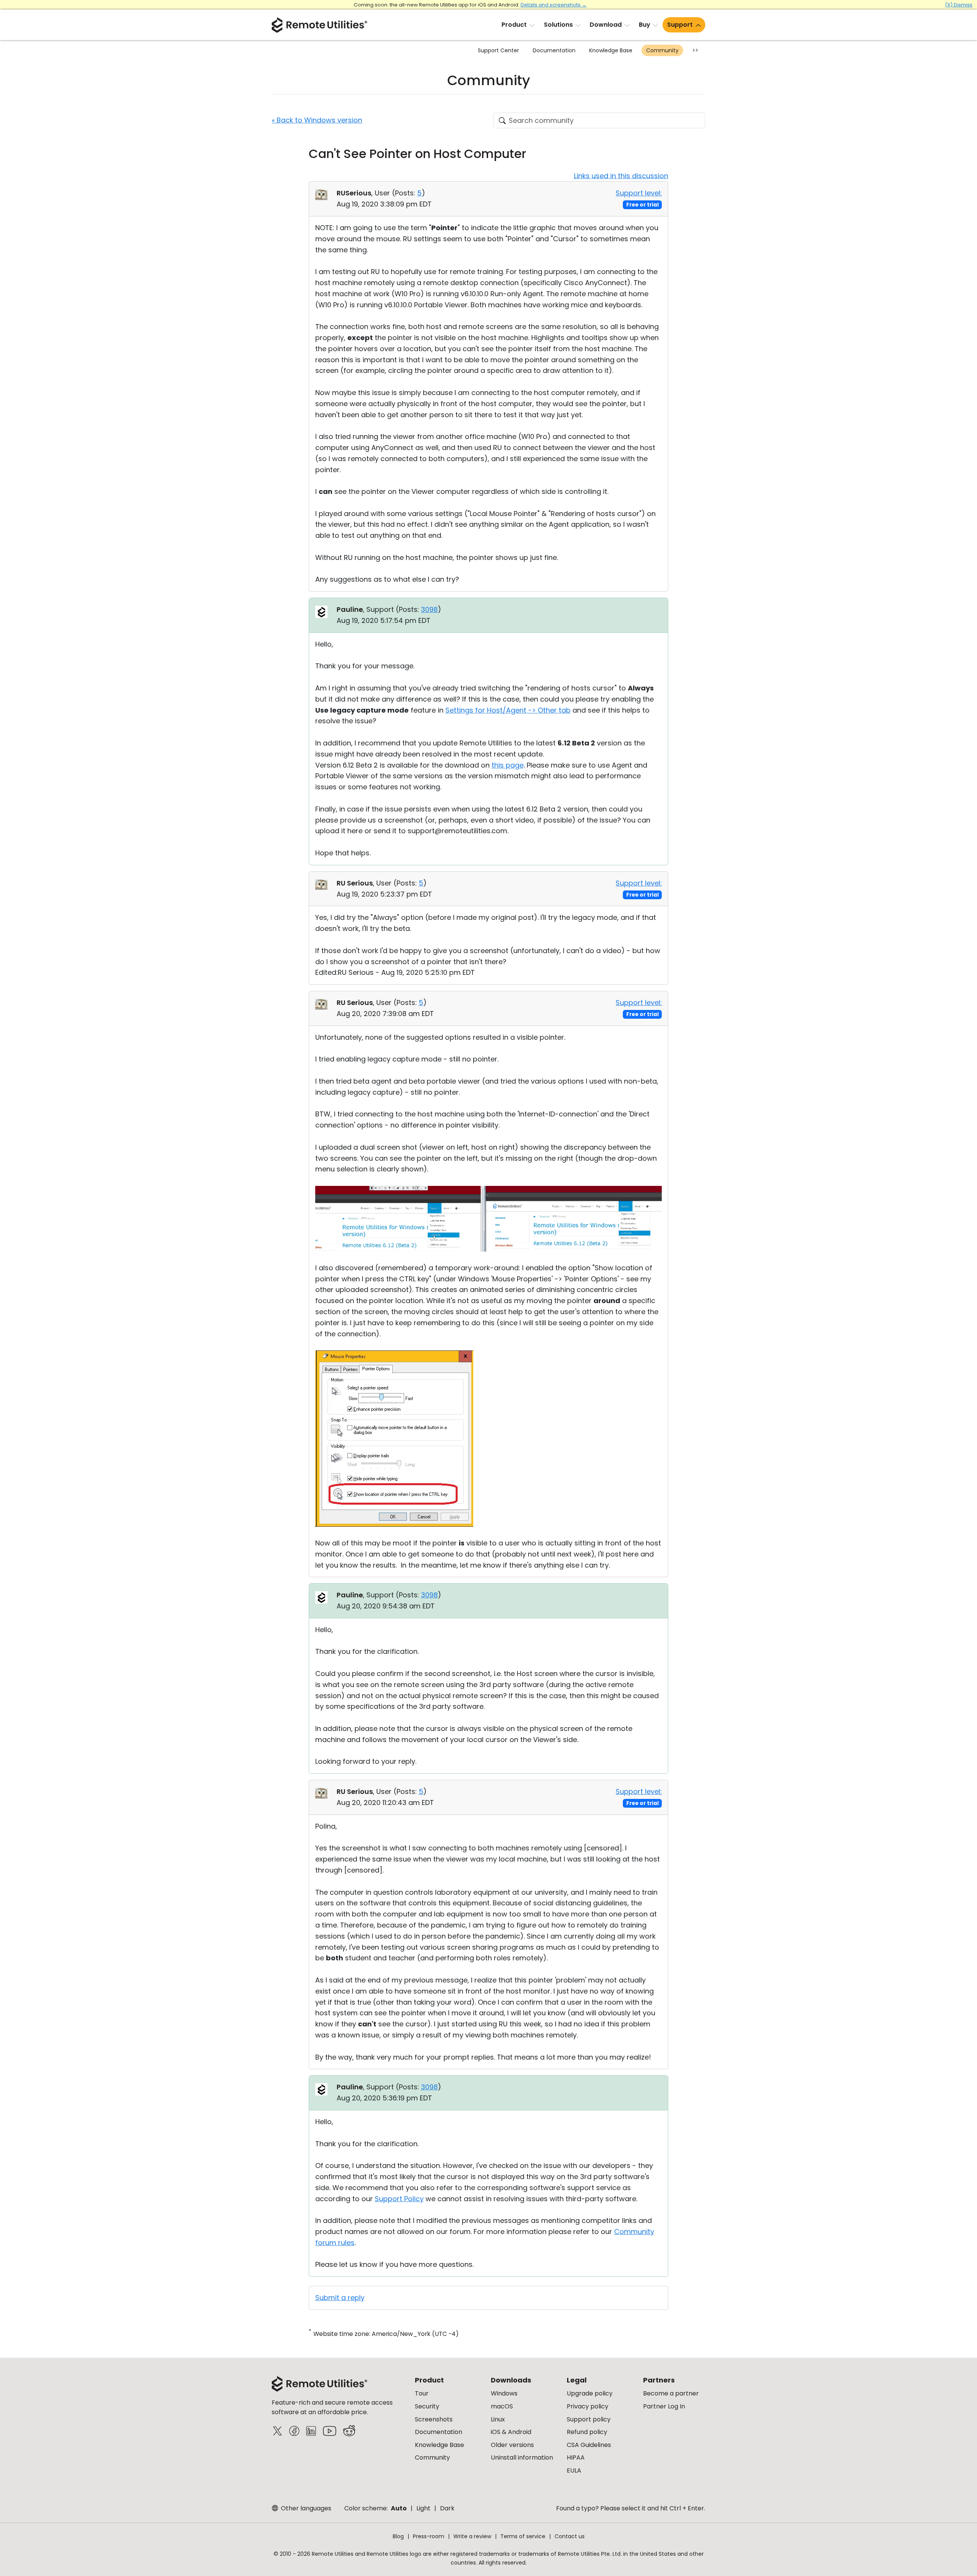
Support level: (639, 193)
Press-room (429, 2536)
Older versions (512, 2445)
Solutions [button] (558, 25)
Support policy (589, 2419)
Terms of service (523, 2536)
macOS (502, 2406)
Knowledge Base (611, 50)
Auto (399, 2508)
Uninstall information (522, 2457)
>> (695, 50)
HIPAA (576, 2457)
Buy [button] (645, 25)
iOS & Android (511, 2432)
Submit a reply (340, 2298)
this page (508, 765)
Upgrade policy (590, 2393)
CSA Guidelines (589, 2445)
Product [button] (514, 25)
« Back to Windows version (317, 120)
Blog (398, 2536)
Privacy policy (588, 2406)
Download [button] (606, 25)
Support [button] (680, 25)
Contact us (570, 2536)
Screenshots (434, 2419)
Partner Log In (664, 2406)
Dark (447, 2508)
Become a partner (671, 2393)
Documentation (554, 50)
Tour (422, 2393)
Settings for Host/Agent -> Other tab (508, 710)
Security (427, 2406)
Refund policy (587, 2432)
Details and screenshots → (554, 5)
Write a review (472, 2536)
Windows (504, 2393)
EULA (574, 2470)
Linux (498, 2419)
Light (423, 2508)
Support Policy (399, 2199)
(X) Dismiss (959, 5)
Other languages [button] (305, 2508)
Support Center (498, 50)
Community (662, 50)
